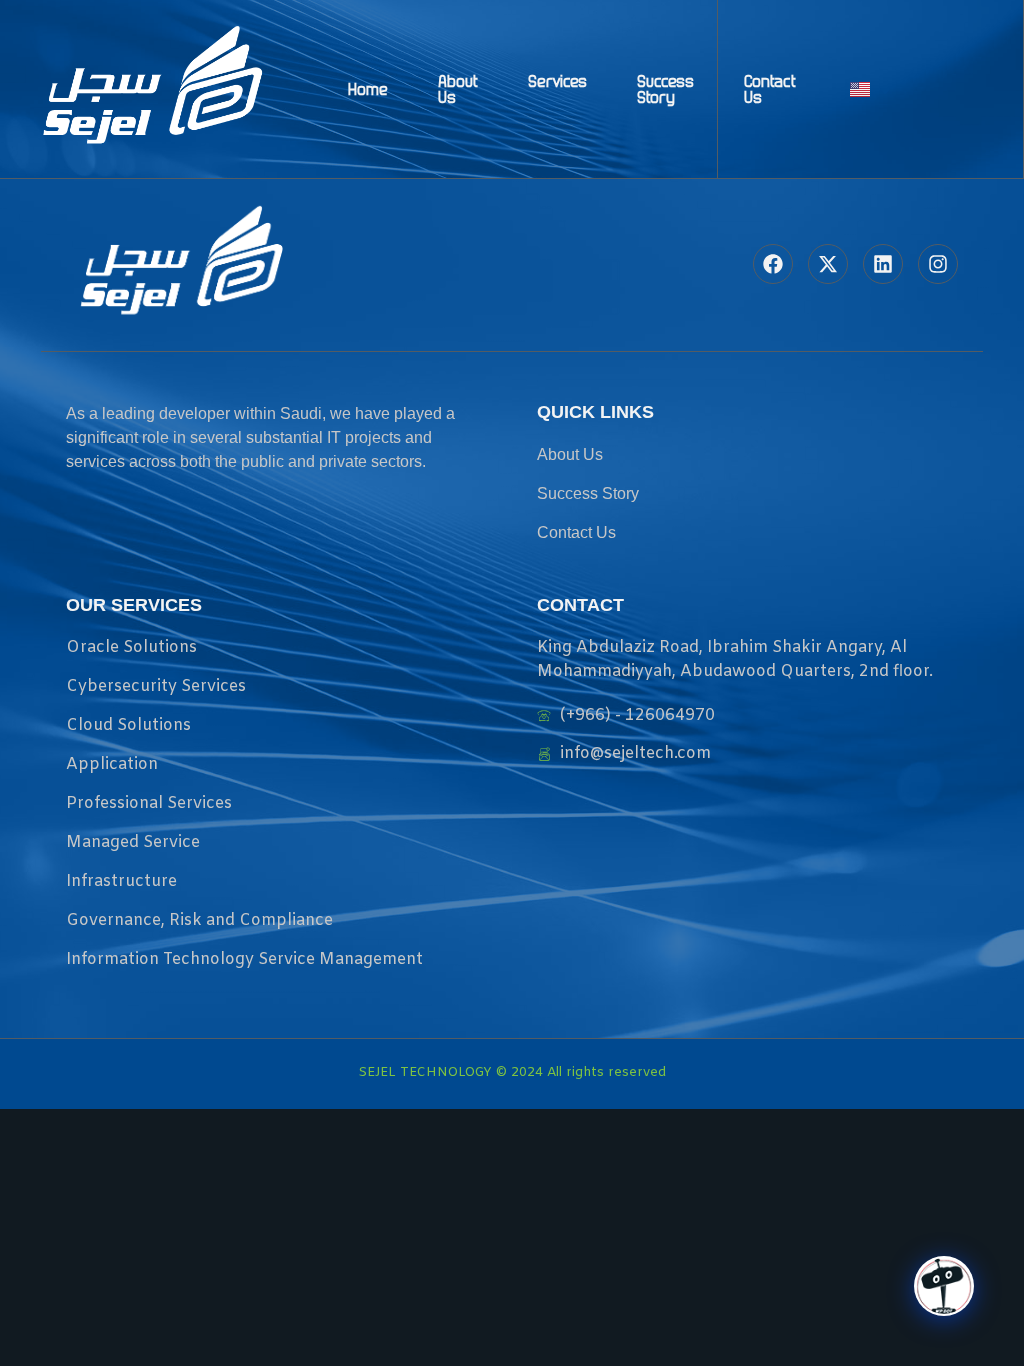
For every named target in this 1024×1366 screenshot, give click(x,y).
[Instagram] (938, 264)
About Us (458, 89)
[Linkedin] (883, 264)
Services (557, 81)
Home (368, 89)
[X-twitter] (828, 264)
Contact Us (770, 89)
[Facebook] (773, 264)
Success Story (665, 89)
